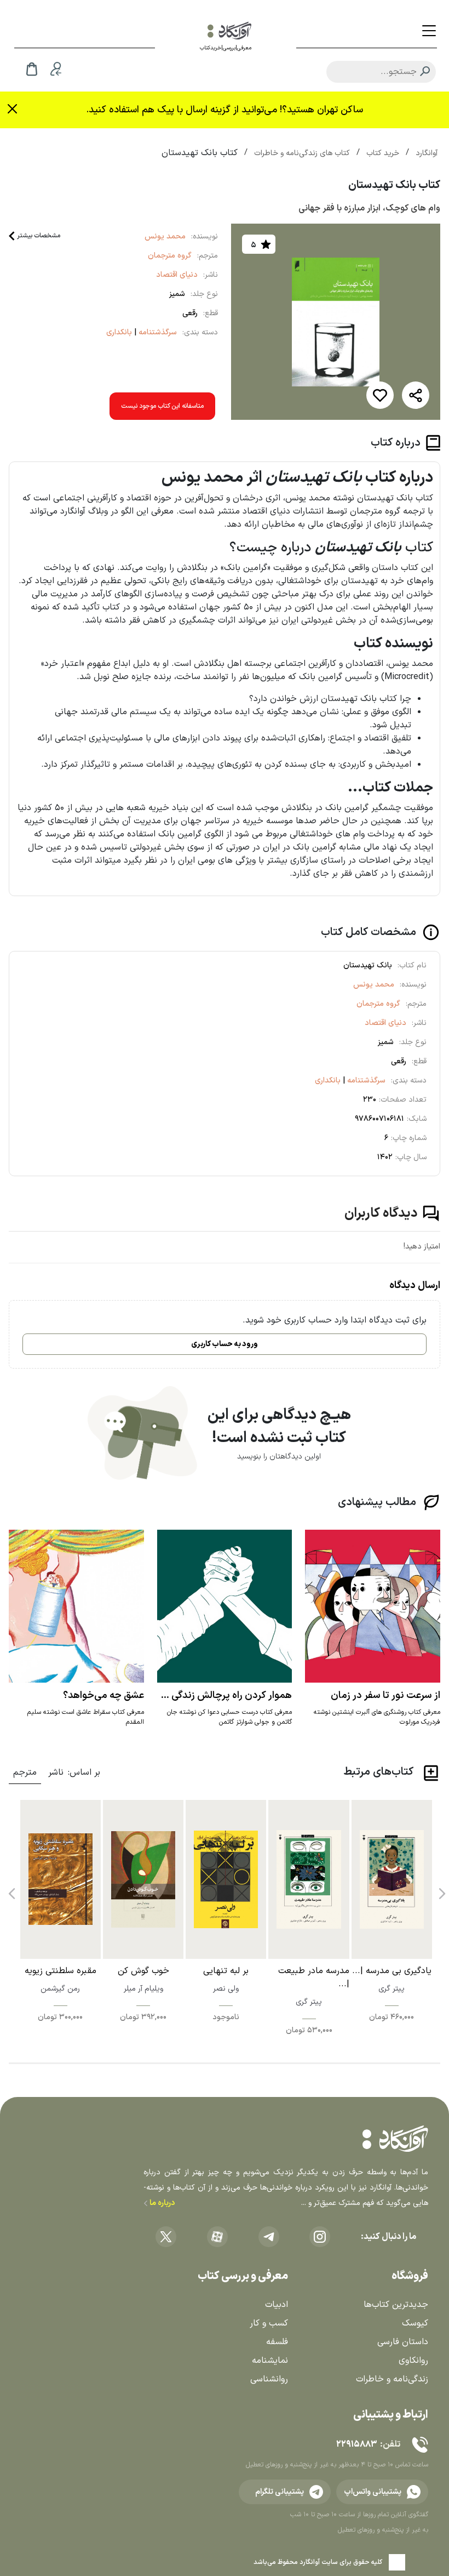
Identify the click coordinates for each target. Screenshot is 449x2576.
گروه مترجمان (170, 256)
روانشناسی (269, 2379)
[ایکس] (166, 2237)
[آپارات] (217, 2237)
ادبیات (277, 2305)
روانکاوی (413, 2361)
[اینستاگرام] (320, 2237)
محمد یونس (165, 236)
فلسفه (277, 2342)
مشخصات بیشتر (39, 236)
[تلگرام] (269, 2237)
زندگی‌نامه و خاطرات (392, 2379)
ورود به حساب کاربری (225, 1344)
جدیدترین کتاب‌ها (396, 2305)
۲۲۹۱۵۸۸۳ (356, 2444)
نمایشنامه (270, 2361)
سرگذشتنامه (157, 332)
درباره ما (161, 2203)
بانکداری (119, 332)
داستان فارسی (403, 2342)
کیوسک (415, 2323)
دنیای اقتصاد (177, 275)
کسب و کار (269, 2323)
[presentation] (441, 1890)
